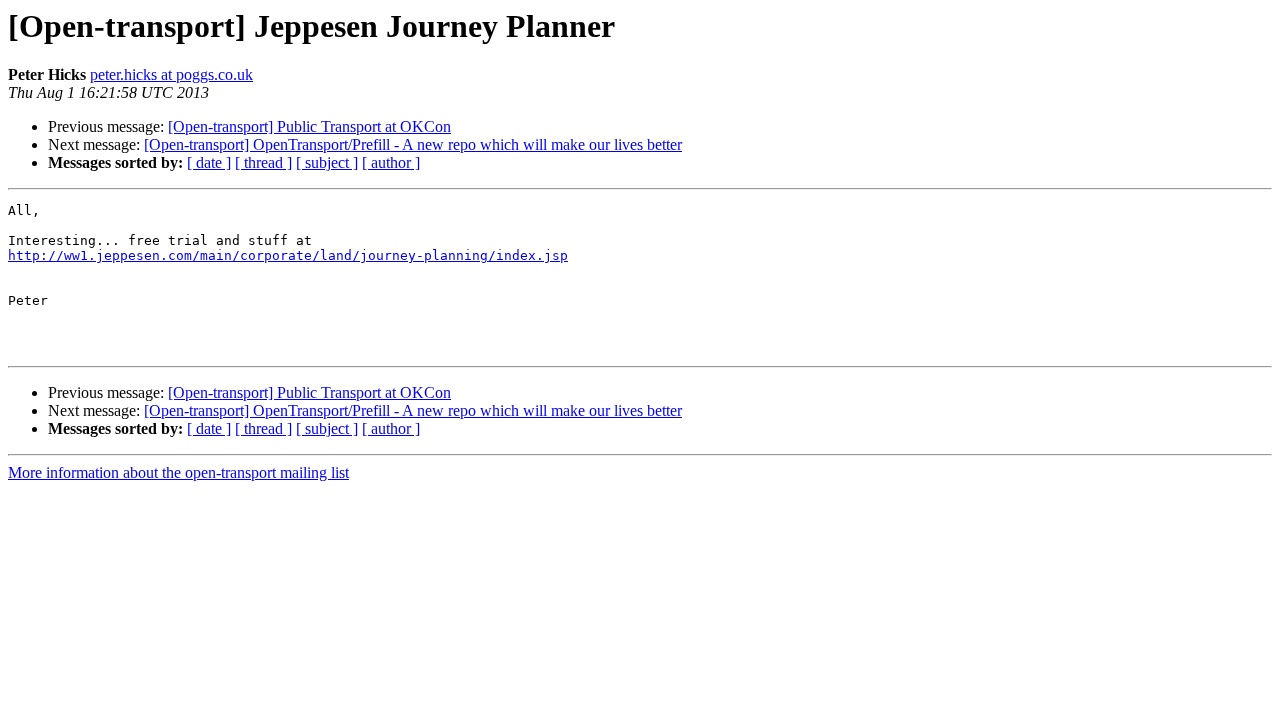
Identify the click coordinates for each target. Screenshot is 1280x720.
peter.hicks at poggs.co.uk (171, 74)
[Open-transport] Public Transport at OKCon (309, 126)
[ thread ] (263, 162)
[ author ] (391, 162)
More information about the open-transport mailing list (178, 472)
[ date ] (209, 162)
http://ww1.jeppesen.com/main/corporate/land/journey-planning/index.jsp (288, 255)
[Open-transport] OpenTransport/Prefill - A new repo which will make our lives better (413, 144)
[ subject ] (327, 162)
